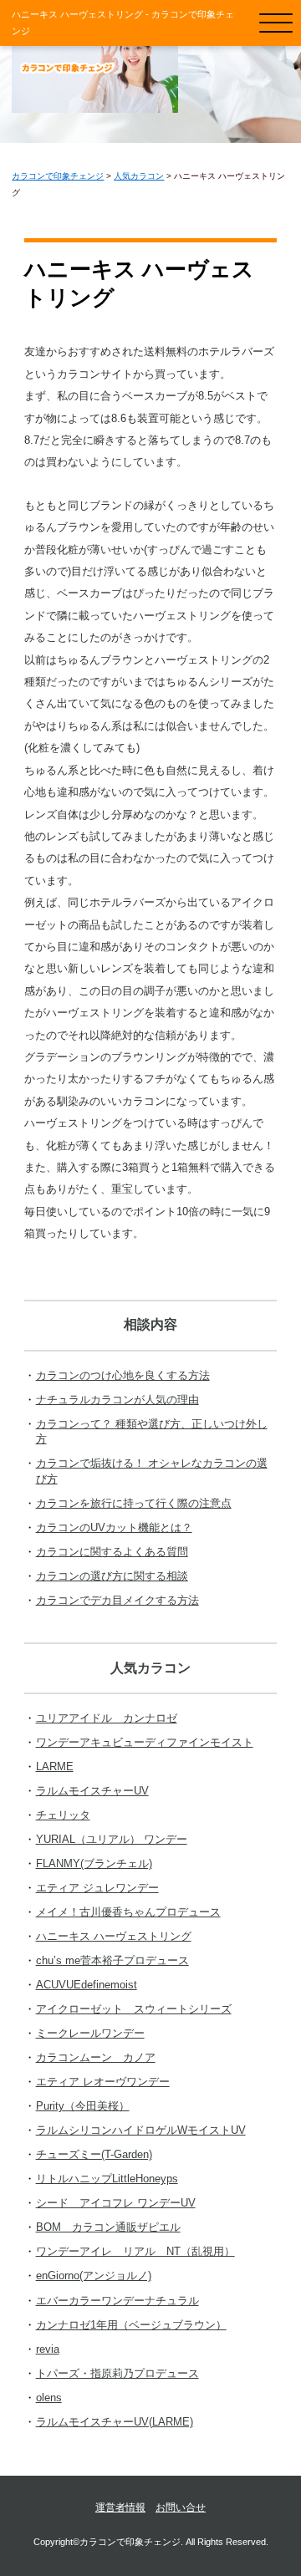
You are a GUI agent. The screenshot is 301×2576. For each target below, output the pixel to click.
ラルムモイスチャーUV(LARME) (115, 2422)
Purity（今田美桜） (83, 2106)
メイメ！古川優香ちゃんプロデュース (128, 1912)
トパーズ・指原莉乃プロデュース (117, 2373)
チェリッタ (63, 1815)
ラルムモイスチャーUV (92, 1791)
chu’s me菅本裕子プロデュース (112, 1960)
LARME (55, 1767)
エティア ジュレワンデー (97, 1888)
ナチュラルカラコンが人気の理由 (117, 1400)
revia (48, 2349)
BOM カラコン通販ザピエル (108, 2227)
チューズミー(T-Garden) (94, 2154)
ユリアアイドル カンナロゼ (107, 1718)
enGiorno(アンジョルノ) (94, 2276)
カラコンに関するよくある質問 (112, 1552)
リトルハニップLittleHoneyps (107, 2179)
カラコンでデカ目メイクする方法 (117, 1600)
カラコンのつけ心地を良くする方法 (123, 1375)
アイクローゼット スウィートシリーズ (134, 2009)
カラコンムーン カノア (96, 2057)
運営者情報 (120, 2507)
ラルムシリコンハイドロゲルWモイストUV (141, 2130)
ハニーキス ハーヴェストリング (114, 1936)
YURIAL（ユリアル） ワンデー (112, 1839)
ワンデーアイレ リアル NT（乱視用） (135, 2251)
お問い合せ (181, 2507)
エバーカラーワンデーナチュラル (117, 2301)
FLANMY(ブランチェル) (94, 1863)
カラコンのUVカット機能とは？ (114, 1527)
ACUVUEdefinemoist (87, 1985)
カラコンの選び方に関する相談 (112, 1576)
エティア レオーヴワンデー (103, 2082)
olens (49, 2398)
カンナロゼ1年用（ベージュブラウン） (131, 2325)
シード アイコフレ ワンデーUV (116, 2203)
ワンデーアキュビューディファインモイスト (145, 1742)
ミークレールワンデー (90, 2033)
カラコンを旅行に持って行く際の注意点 (134, 1503)
